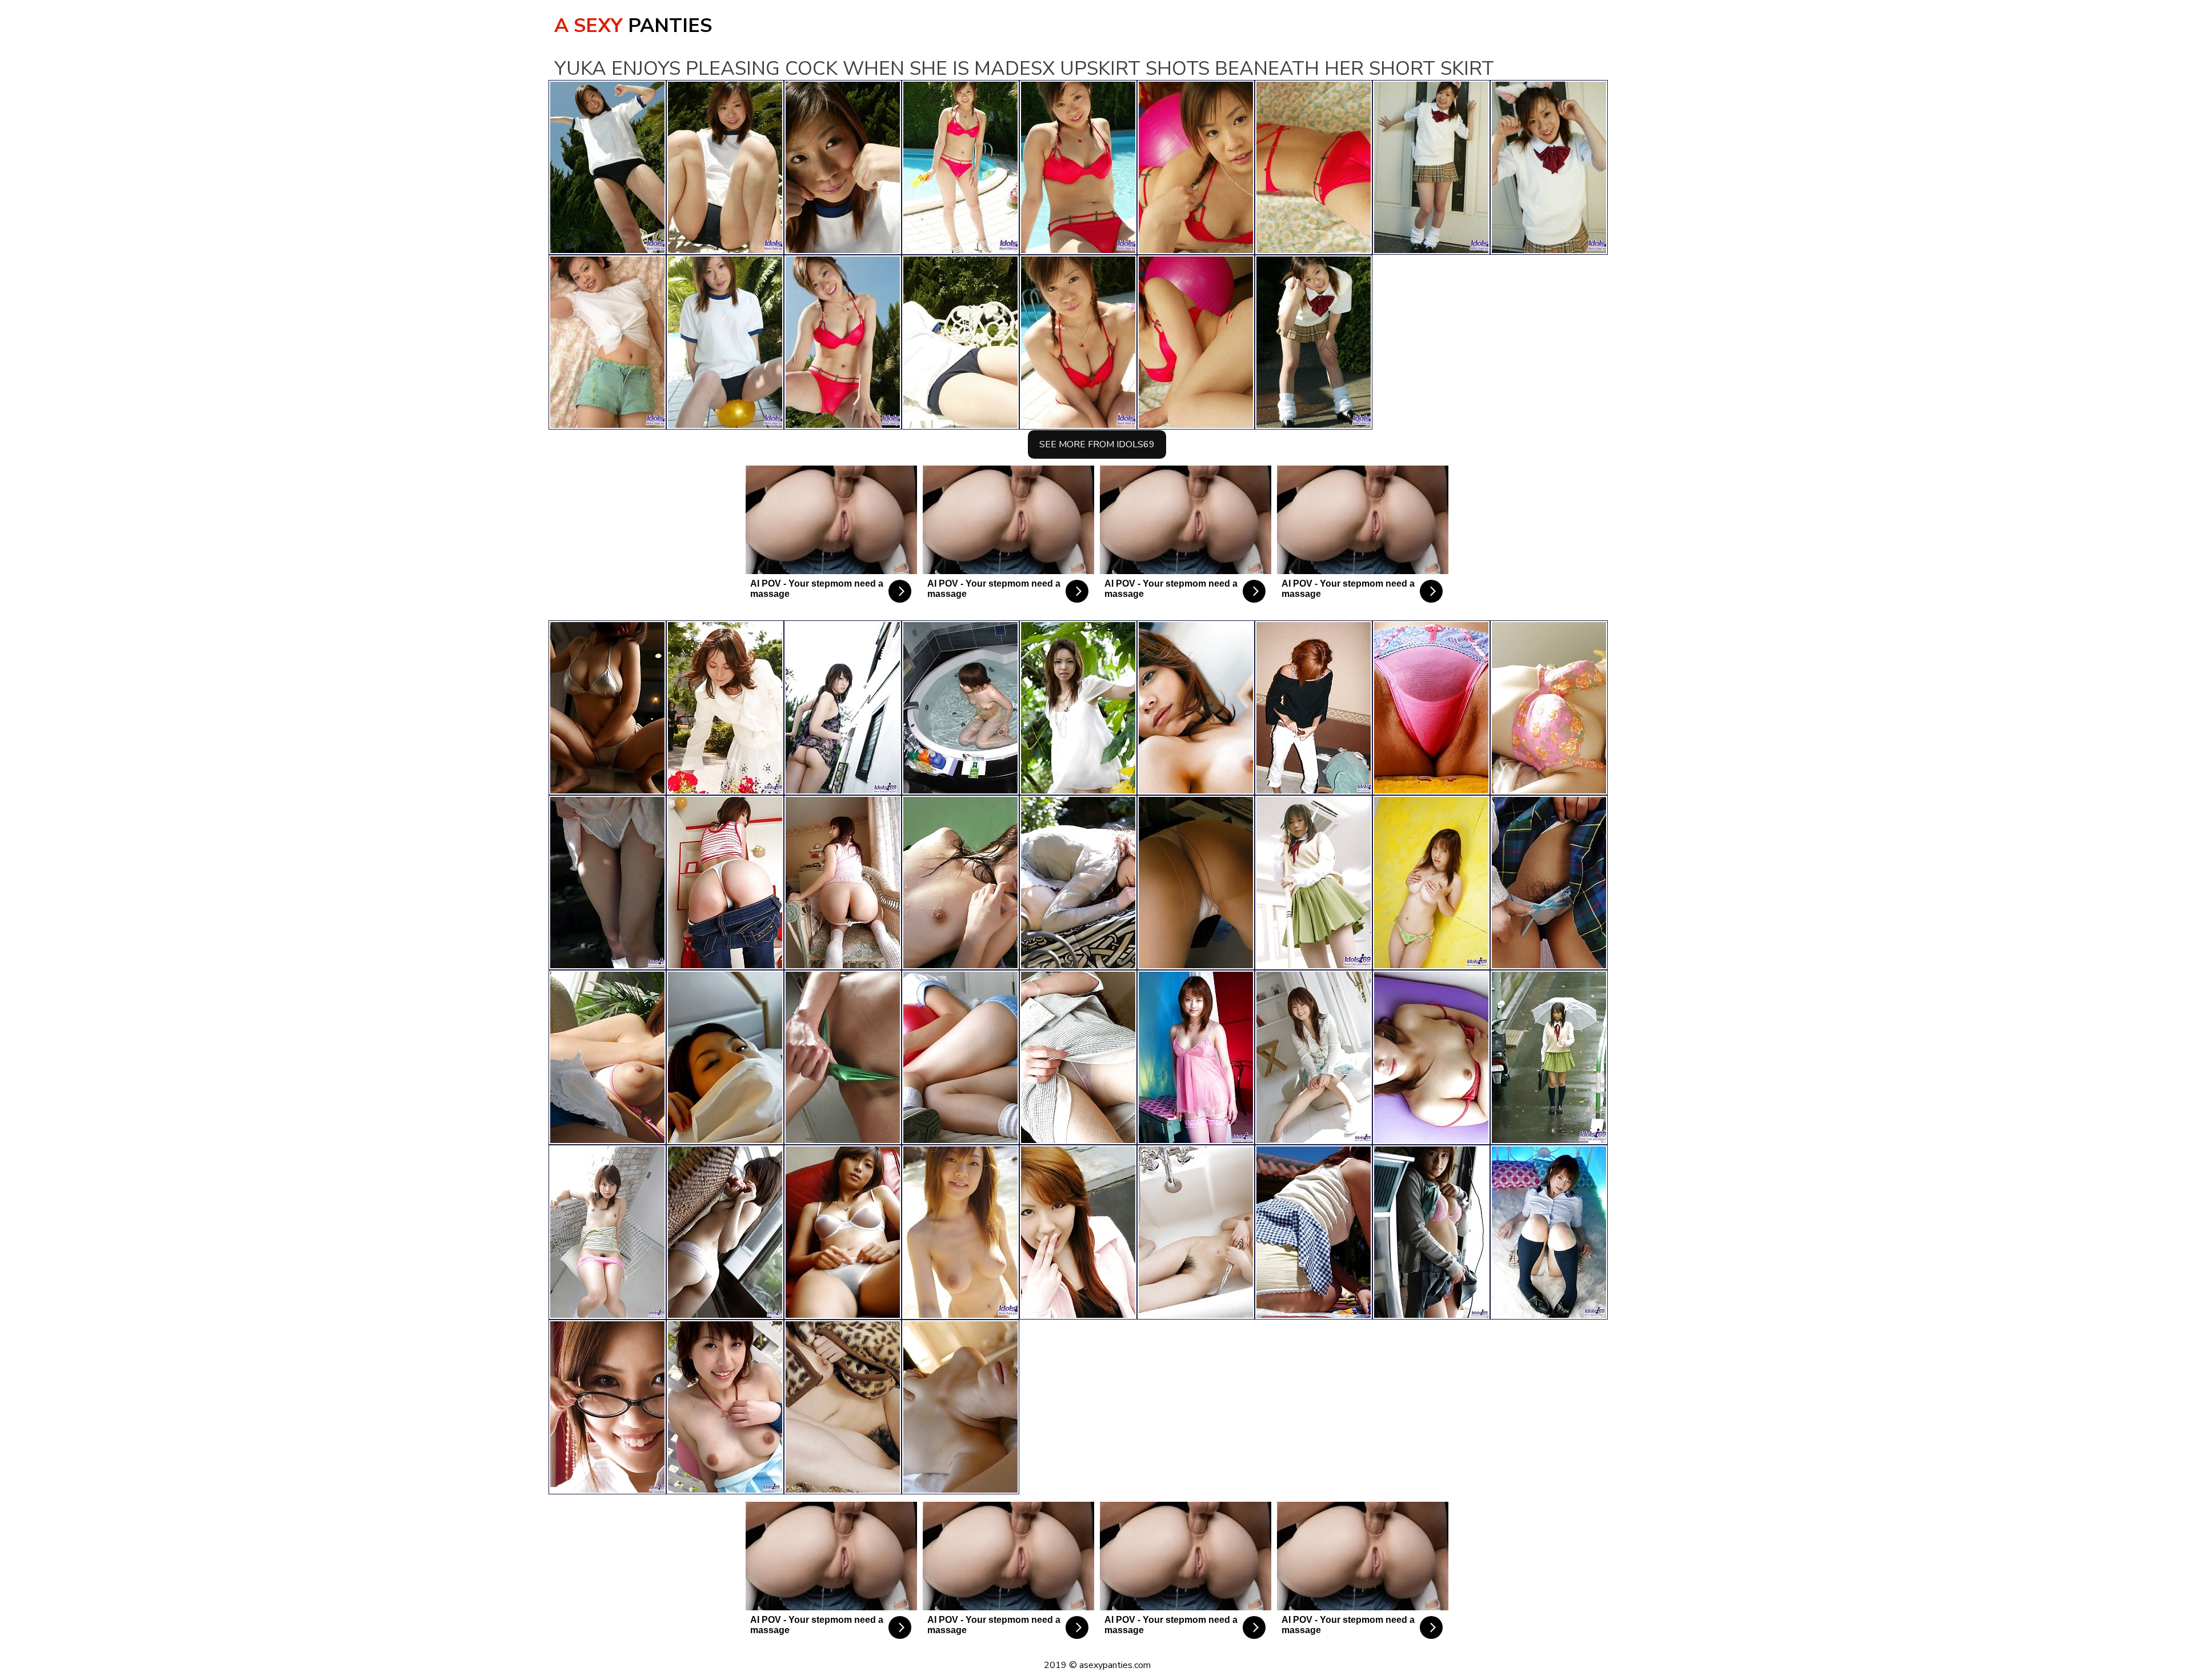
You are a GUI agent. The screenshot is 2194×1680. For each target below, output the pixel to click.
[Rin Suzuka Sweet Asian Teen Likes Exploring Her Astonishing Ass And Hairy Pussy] (843, 1232)
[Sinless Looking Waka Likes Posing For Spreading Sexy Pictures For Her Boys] (960, 708)
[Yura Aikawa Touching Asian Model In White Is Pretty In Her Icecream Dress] (1078, 708)
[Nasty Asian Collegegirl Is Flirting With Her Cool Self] (607, 1232)
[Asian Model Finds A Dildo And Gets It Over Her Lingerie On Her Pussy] (725, 708)
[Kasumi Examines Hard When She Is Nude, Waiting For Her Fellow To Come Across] (1314, 883)
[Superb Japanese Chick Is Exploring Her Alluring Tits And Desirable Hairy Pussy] (1314, 1057)
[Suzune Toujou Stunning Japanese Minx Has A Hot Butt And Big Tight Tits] (607, 708)
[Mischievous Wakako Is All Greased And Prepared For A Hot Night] (843, 1057)
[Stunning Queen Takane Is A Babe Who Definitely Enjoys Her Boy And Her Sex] (843, 708)
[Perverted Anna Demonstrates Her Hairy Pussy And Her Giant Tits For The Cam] (1549, 708)
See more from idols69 (1097, 444)
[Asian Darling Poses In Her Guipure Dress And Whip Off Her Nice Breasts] (725, 1232)
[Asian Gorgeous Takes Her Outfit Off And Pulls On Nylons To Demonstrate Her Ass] (1431, 708)
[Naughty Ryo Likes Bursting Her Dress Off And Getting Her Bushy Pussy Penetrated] (960, 1407)
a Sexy (633, 26)
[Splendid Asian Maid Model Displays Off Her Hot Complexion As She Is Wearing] (725, 1057)
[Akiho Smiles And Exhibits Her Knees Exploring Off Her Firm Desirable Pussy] (1549, 1232)
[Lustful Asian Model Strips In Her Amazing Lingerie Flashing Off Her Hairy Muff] (1431, 1057)
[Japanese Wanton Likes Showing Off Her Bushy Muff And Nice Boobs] (843, 883)
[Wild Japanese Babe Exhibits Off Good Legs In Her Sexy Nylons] (1314, 1232)
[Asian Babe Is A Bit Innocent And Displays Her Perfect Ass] (1078, 1057)
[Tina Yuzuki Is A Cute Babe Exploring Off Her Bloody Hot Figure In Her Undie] (1196, 708)
